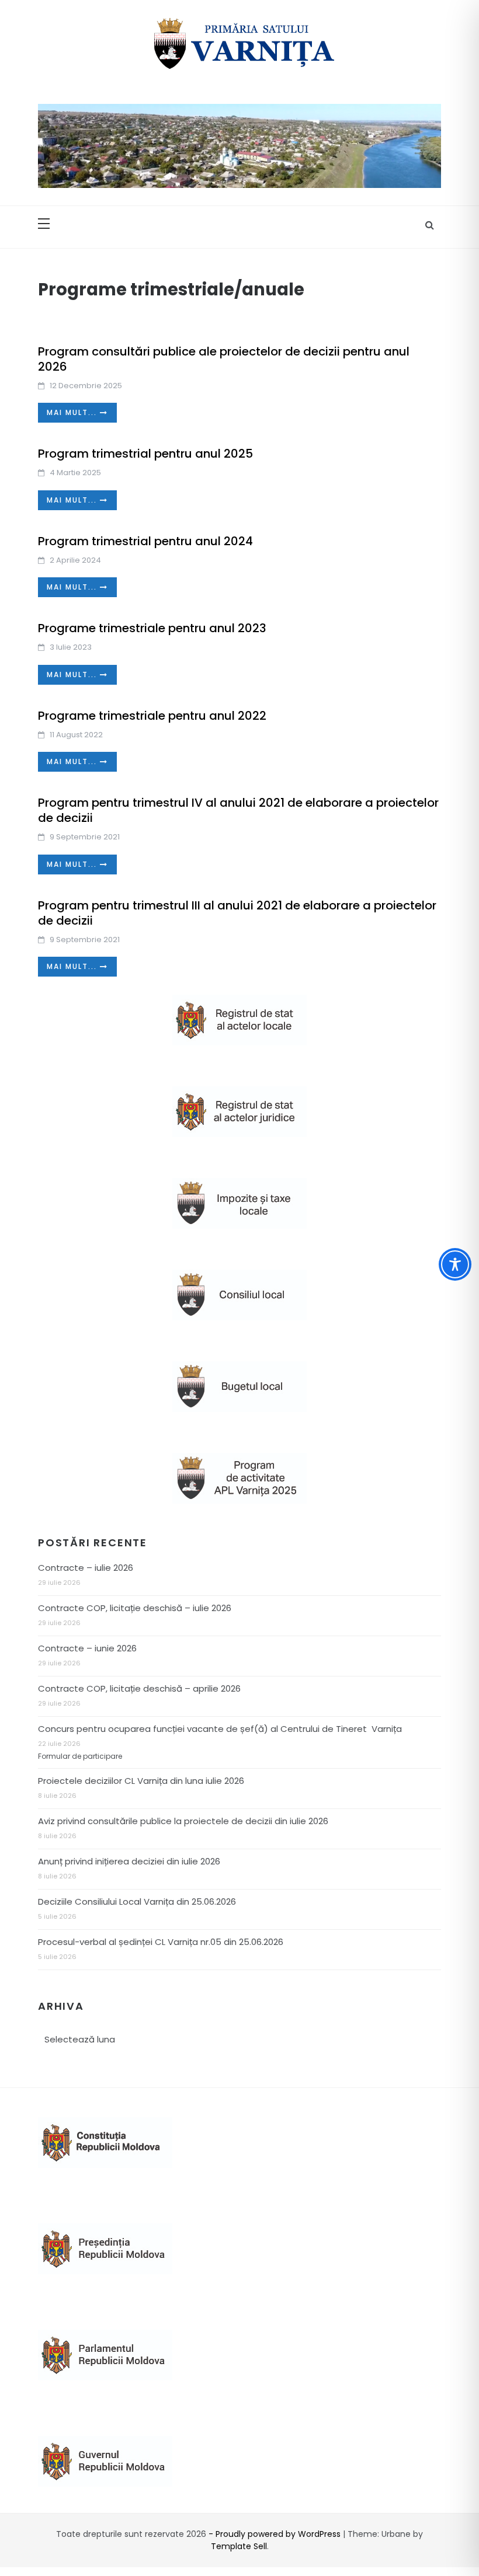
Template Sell (239, 2546)
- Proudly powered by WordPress (276, 2534)
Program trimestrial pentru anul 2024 (145, 541)
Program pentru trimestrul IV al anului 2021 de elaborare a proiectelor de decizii (238, 810)
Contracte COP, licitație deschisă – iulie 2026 (135, 1608)
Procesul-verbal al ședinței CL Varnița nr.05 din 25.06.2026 (161, 1942)
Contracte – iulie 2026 (86, 1568)
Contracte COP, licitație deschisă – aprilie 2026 (139, 1688)
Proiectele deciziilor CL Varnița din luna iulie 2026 (141, 1781)
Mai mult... (73, 412)
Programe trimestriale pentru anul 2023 (152, 628)
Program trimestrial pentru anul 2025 (145, 454)
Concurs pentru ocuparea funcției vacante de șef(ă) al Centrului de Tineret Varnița (220, 1729)
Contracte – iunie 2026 (87, 1648)
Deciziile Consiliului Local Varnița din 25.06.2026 (137, 1902)
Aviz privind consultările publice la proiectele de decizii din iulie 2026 (183, 1821)
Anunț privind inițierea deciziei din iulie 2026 (129, 1861)
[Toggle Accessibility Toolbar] (455, 1264)
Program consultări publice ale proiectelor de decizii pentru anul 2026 (224, 359)
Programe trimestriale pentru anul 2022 (152, 716)
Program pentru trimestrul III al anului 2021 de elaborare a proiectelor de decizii (237, 913)
